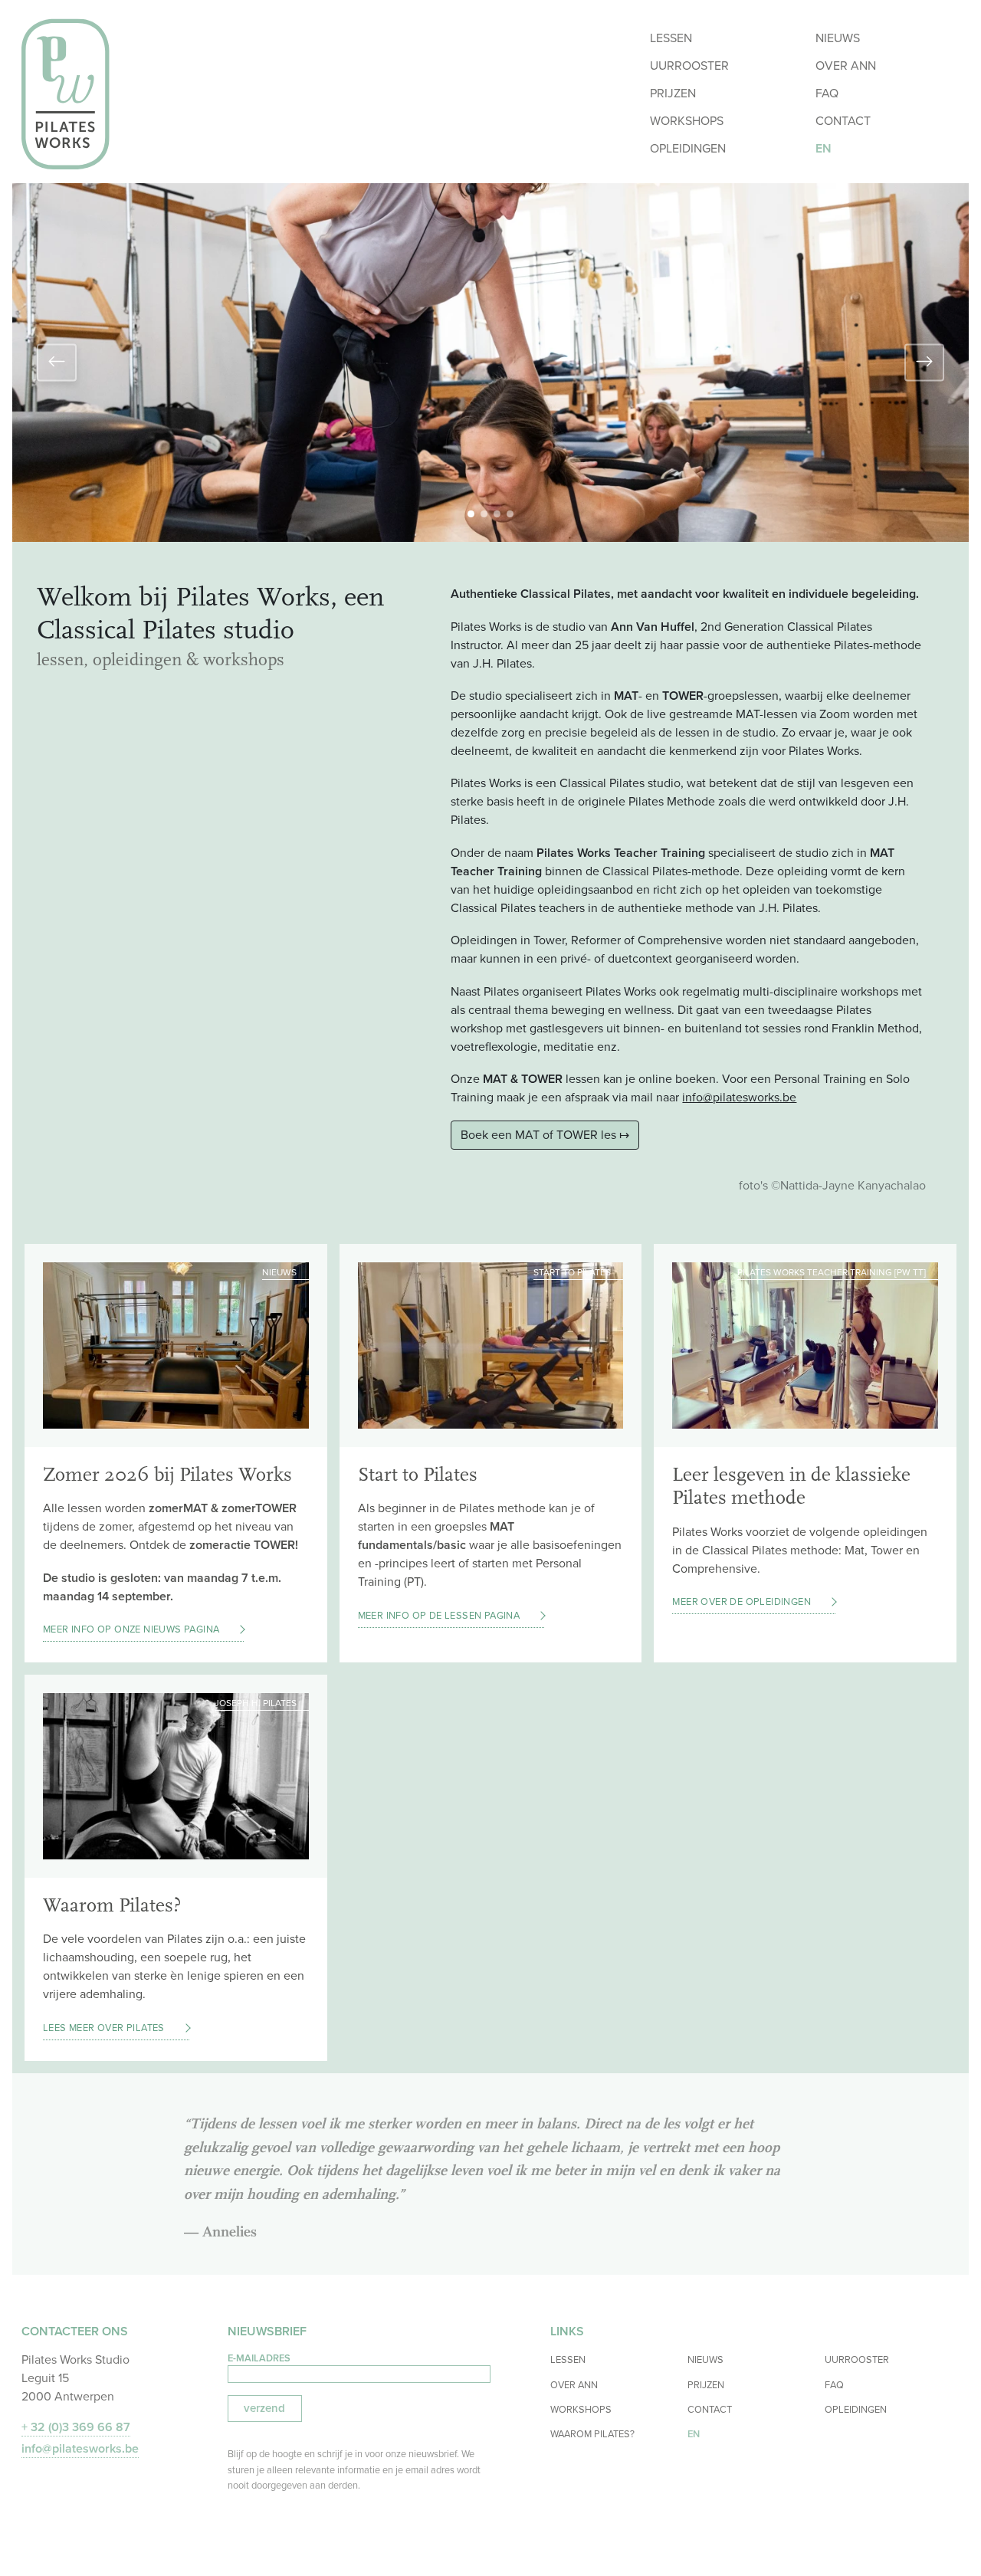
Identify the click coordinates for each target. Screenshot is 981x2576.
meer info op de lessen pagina (439, 1615)
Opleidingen (688, 148)
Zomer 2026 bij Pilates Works (167, 1475)
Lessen (671, 38)
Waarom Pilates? (112, 1905)
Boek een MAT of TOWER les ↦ (545, 1135)
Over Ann (846, 66)
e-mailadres (259, 2358)
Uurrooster (689, 66)
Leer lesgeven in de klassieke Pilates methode (791, 1487)
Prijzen (673, 93)
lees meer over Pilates (104, 2028)
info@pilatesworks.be (739, 1097)
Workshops (687, 121)
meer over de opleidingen (741, 1601)
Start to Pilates (418, 1475)
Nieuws (838, 38)
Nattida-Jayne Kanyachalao (853, 1185)
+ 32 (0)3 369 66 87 (76, 2427)
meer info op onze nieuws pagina (131, 1629)
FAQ (827, 93)
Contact (843, 121)
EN (824, 148)
